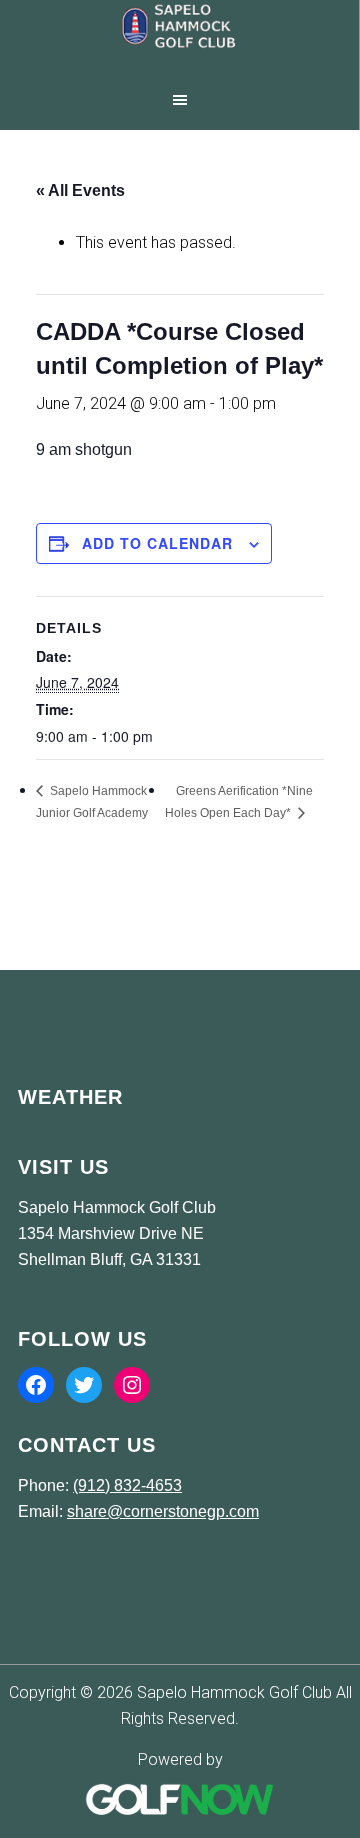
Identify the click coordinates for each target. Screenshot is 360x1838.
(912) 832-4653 (127, 1485)
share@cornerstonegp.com (163, 1511)
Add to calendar (157, 543)
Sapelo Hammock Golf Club (179, 40)
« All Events (80, 190)
